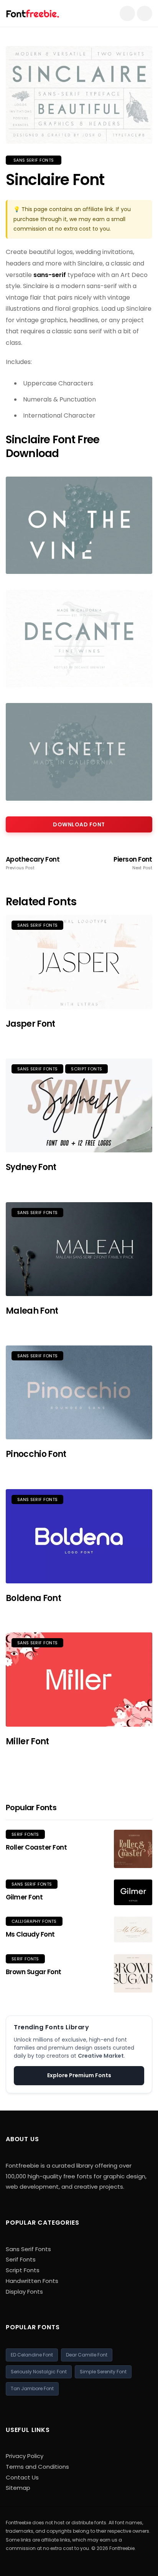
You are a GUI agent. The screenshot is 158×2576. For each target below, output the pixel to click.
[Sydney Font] (79, 1106)
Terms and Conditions (37, 2467)
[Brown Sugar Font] (133, 1973)
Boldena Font (33, 1598)
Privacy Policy (25, 2456)
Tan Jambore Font (32, 2388)
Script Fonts (86, 1069)
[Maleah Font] (79, 1249)
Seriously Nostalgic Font (39, 2372)
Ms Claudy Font (30, 1934)
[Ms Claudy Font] (133, 1930)
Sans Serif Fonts (34, 160)
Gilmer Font (24, 1897)
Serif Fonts (25, 1834)
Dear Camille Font (87, 2355)
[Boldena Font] (79, 1536)
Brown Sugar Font (34, 1972)
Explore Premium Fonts (79, 2075)
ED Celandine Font (32, 2355)
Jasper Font (30, 1024)
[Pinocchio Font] (79, 1393)
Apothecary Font (33, 863)
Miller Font (27, 1741)
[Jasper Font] (79, 962)
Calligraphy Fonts (34, 1921)
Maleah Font (32, 1311)
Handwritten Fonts (32, 2281)
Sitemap (18, 2488)
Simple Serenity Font (103, 2372)
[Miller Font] (79, 1680)
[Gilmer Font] (133, 1892)
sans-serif (50, 275)
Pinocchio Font (36, 1454)
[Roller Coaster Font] (133, 1849)
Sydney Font (31, 1167)
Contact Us (22, 2477)
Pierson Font (133, 863)
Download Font (79, 824)
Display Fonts (24, 2292)
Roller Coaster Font (36, 1847)
